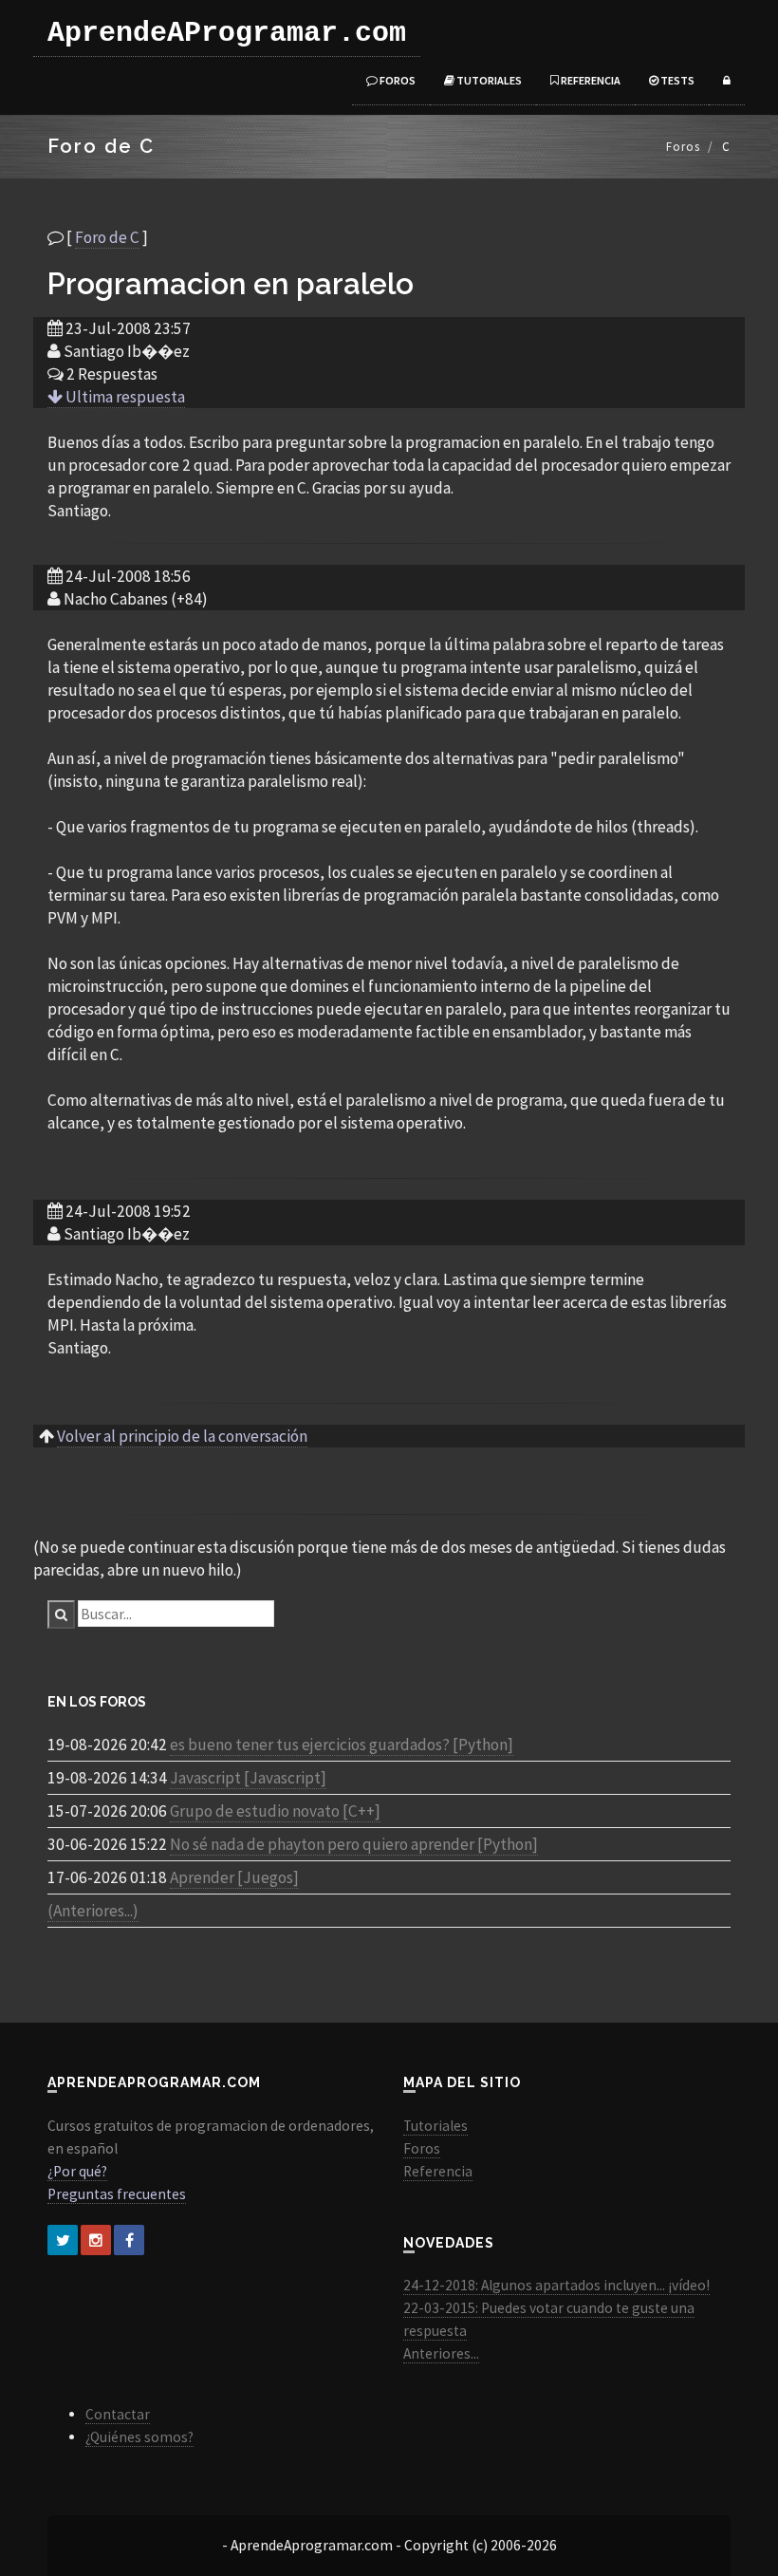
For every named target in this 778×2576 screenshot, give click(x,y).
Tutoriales (488, 80)
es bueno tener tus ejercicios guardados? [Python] (342, 1745)
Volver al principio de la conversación (182, 1436)
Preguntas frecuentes (117, 2194)
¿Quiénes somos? (139, 2437)
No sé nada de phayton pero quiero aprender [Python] (354, 1844)
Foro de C (107, 237)
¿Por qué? (77, 2171)
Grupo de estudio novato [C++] (275, 1811)
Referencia (590, 80)
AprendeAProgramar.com (227, 33)
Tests (676, 80)
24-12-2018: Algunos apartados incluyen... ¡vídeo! (556, 2285)
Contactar (118, 2414)
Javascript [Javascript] (248, 1778)
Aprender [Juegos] (234, 1877)
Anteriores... (441, 2353)
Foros (397, 80)
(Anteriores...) (93, 1911)
